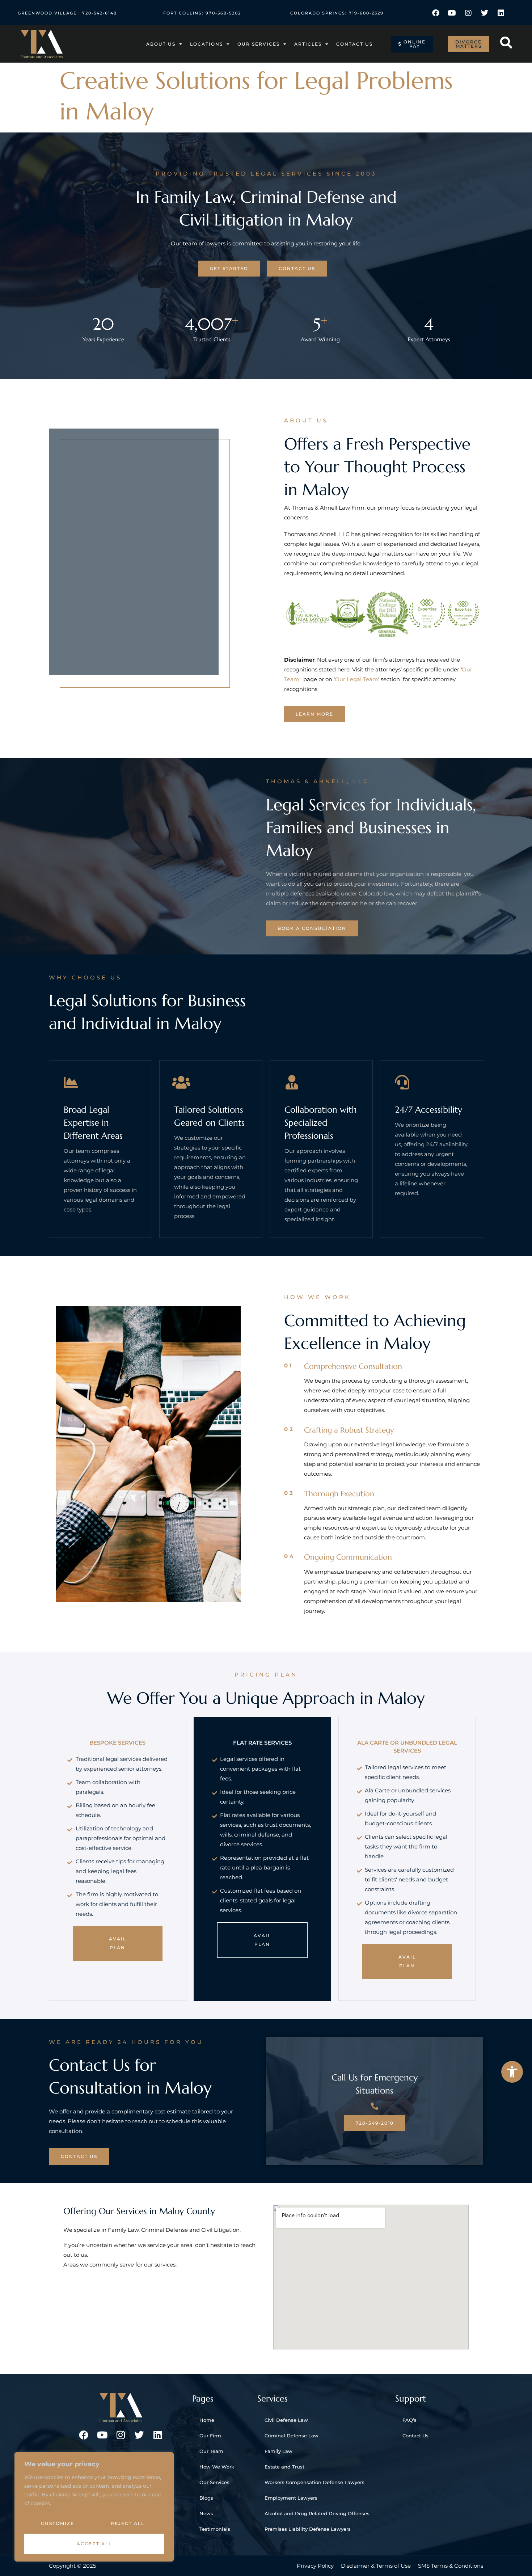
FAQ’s (409, 2420)
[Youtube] (452, 13)
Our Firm (210, 2436)
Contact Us (354, 44)
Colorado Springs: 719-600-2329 (337, 13)
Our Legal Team (356, 679)
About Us (161, 44)
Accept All (94, 2544)
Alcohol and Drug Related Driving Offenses (317, 2513)
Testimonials (215, 2529)
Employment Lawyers (291, 2498)
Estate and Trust (284, 2467)
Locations (206, 44)
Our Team (211, 2451)
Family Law (278, 2451)
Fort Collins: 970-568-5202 (202, 13)
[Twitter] (485, 13)
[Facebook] (436, 13)
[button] (512, 2072)
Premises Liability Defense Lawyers (308, 2529)
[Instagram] (468, 13)
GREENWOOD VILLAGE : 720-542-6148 (67, 13)
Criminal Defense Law (292, 2436)
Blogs (206, 2498)
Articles (308, 44)
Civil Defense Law (286, 2420)
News (206, 2513)
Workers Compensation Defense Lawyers (314, 2482)
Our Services (259, 44)
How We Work (217, 2467)
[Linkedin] (501, 13)
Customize (58, 2523)
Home (207, 2420)
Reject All (128, 2523)
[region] (94, 2507)
